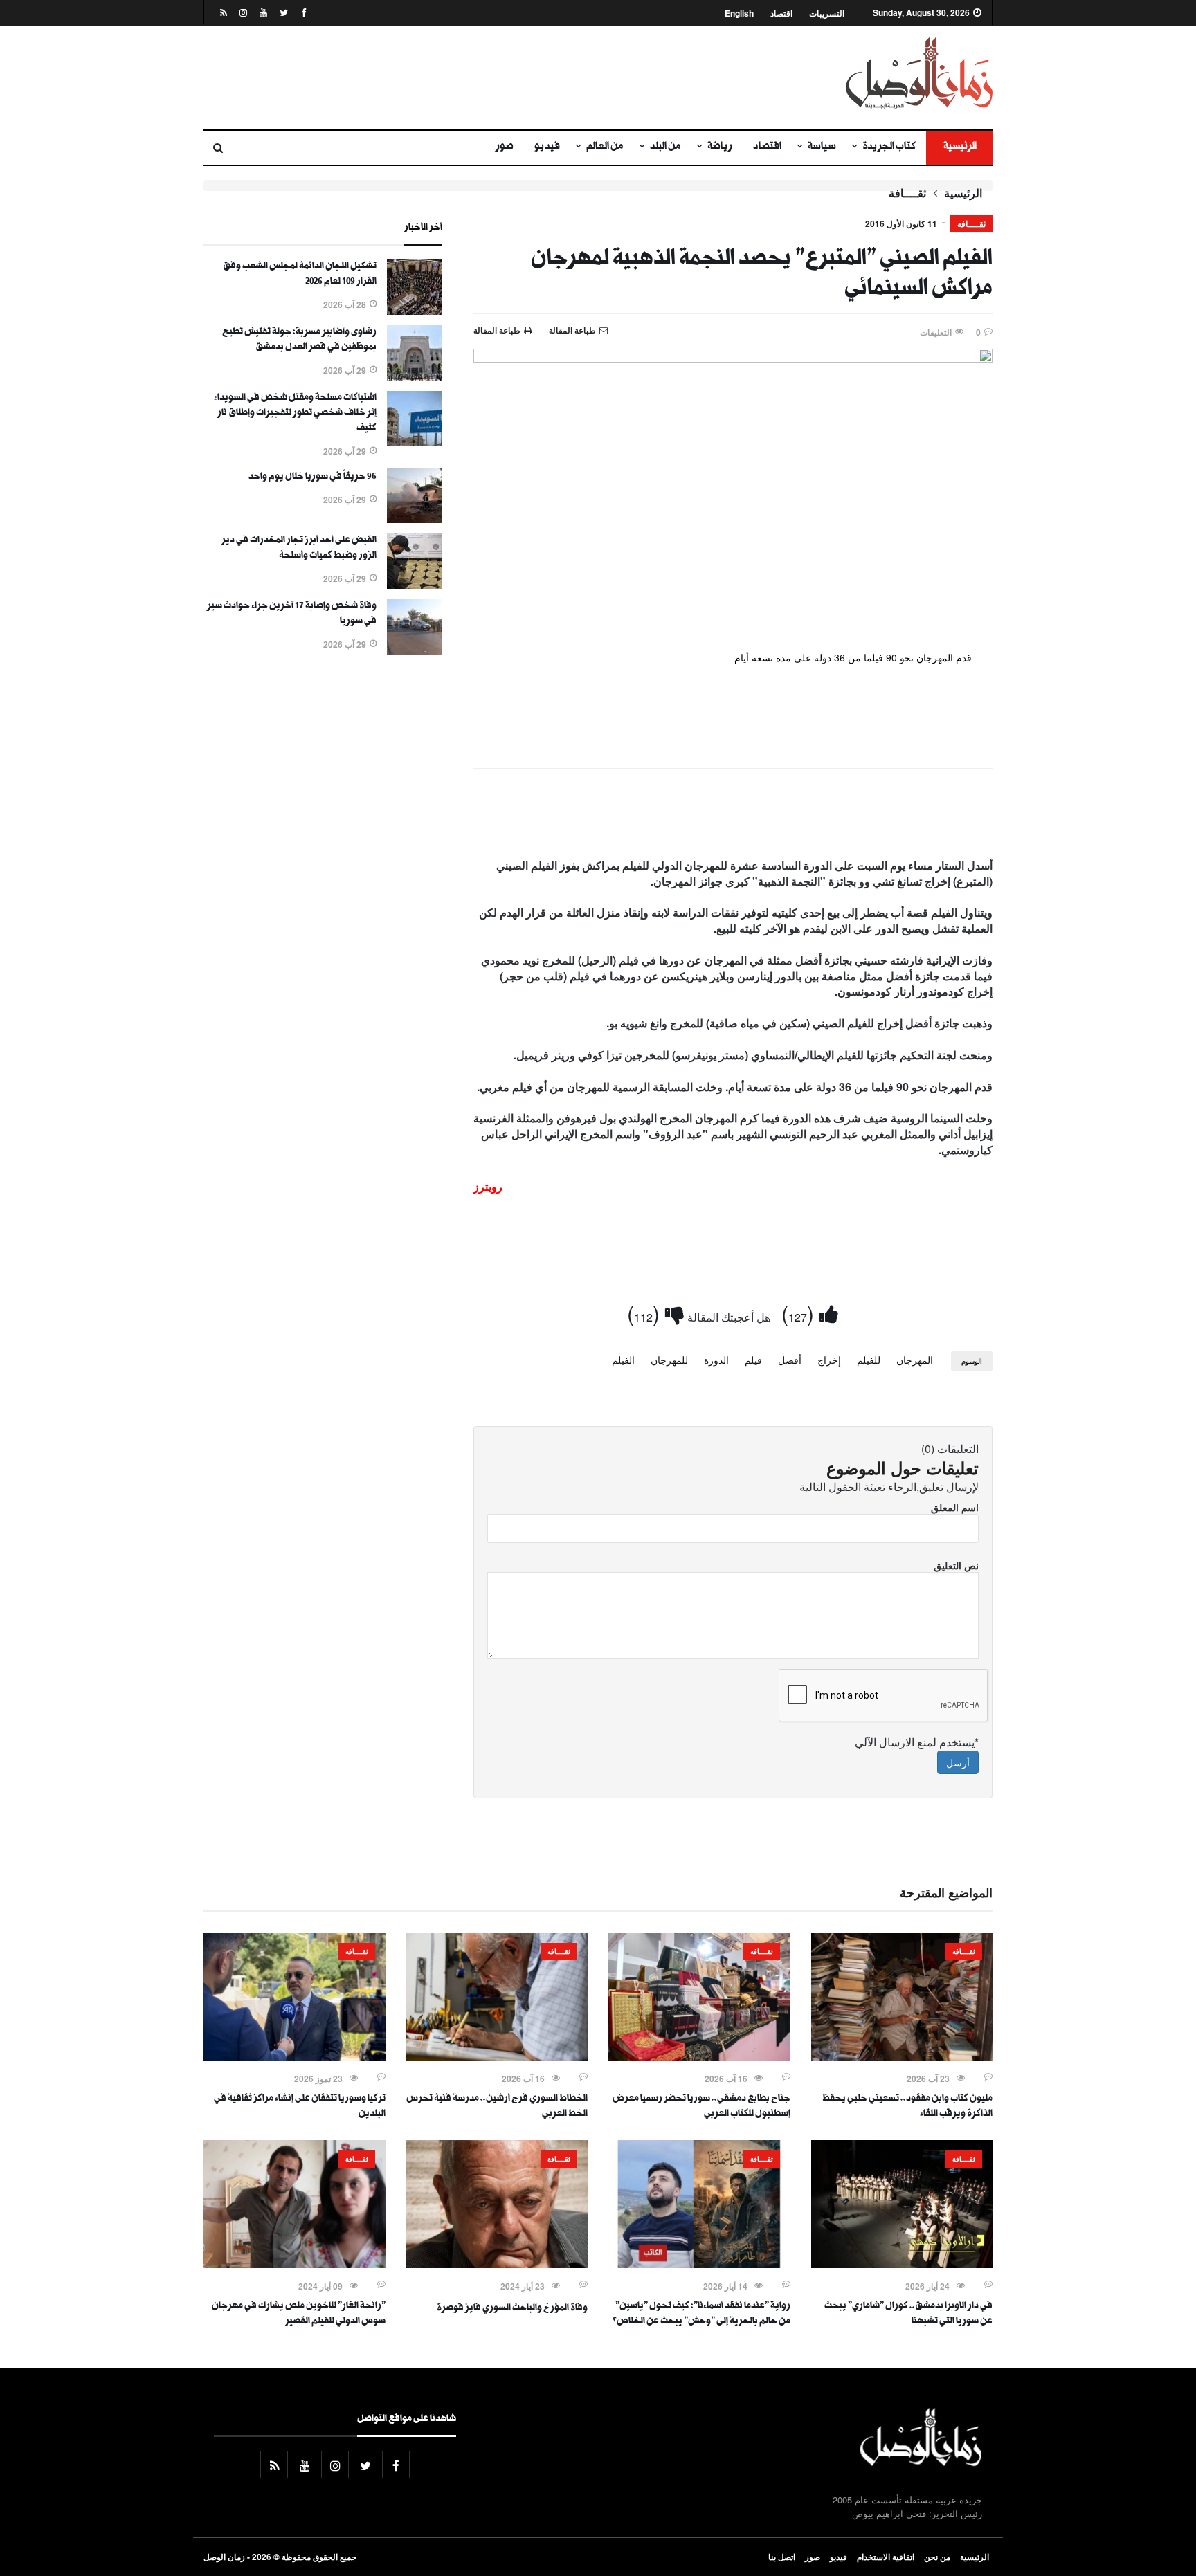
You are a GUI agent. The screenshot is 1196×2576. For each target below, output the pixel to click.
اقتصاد (781, 13)
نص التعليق (956, 1565)
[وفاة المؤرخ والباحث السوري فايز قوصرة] (497, 2264)
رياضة (720, 147)
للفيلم (869, 1360)
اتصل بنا (782, 2557)
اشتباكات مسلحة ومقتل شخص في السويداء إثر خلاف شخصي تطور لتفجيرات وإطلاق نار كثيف (295, 414)
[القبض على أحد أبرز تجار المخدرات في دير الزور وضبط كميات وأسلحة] (415, 585)
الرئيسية (959, 147)
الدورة (716, 1360)
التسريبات (827, 13)
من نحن (937, 2557)
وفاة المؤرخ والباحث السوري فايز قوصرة (512, 2309)
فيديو (547, 147)
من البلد (665, 147)
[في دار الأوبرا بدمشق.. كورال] (902, 2264)
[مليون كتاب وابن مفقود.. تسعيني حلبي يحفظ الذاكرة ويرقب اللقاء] (902, 2056)
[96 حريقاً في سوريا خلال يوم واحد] (415, 519)
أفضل (790, 1360)
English (739, 13)
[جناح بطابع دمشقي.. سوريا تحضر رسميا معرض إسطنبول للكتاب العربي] (699, 2056)
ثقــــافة (907, 193)
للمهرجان (669, 1360)
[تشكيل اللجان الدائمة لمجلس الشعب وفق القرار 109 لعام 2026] (415, 311)
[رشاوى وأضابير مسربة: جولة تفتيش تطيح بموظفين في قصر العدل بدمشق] (415, 376)
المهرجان (915, 1360)
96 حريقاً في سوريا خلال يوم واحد (312, 477)
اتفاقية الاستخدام (886, 2557)
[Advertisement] (463, 77)
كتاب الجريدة (889, 147)
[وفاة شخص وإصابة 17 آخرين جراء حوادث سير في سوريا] (415, 650)
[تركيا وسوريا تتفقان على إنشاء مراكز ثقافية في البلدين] (295, 2056)
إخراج (829, 1360)
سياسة (822, 147)
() (800, 1313)
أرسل (958, 1762)
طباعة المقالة (497, 330)
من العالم (605, 147)
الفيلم (623, 1360)
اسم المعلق (955, 1507)
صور (505, 147)
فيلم (753, 1360)
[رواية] (699, 2264)
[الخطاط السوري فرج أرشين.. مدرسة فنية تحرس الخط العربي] (497, 2056)
